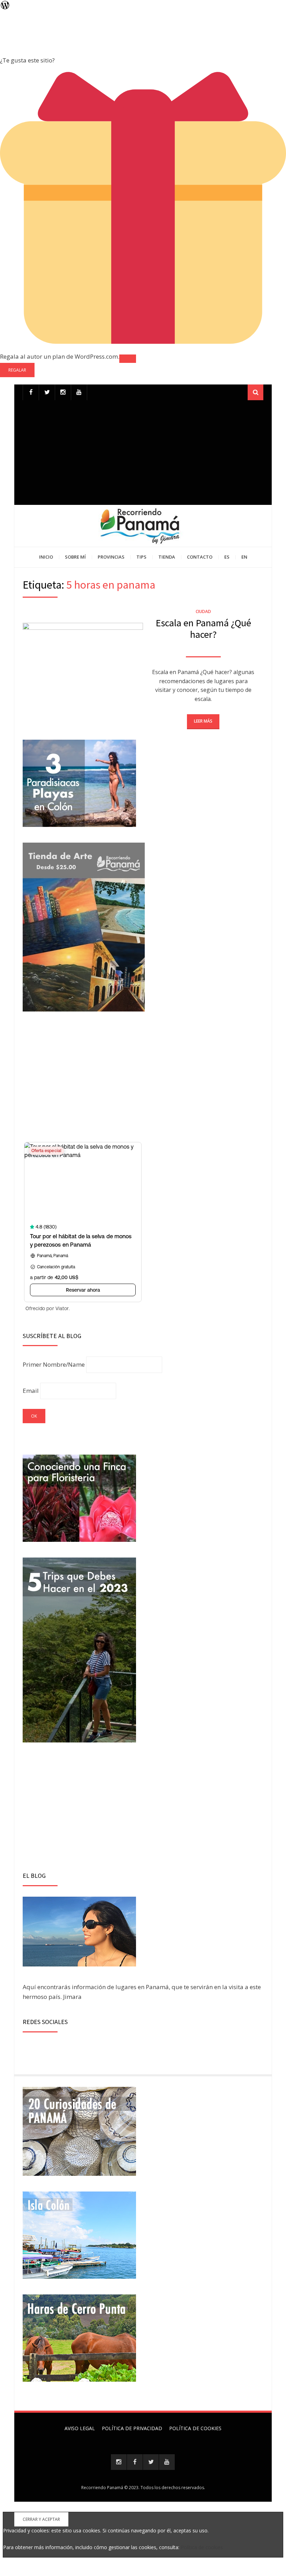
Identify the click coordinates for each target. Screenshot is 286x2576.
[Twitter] (47, 392)
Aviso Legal (80, 2428)
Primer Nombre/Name (54, 1364)
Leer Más (203, 721)
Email (31, 1391)
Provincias (111, 557)
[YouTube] (167, 2462)
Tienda (167, 557)
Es (227, 557)
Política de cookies (202, 2547)
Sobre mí (75, 557)
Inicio (46, 557)
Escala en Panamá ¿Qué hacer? (203, 629)
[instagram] (63, 392)
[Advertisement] (143, 453)
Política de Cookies (195, 2428)
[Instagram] (119, 2462)
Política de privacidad (132, 2428)
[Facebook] (31, 392)
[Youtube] (79, 392)
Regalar (17, 370)
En (244, 557)
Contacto (200, 557)
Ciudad (203, 611)
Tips (141, 557)
